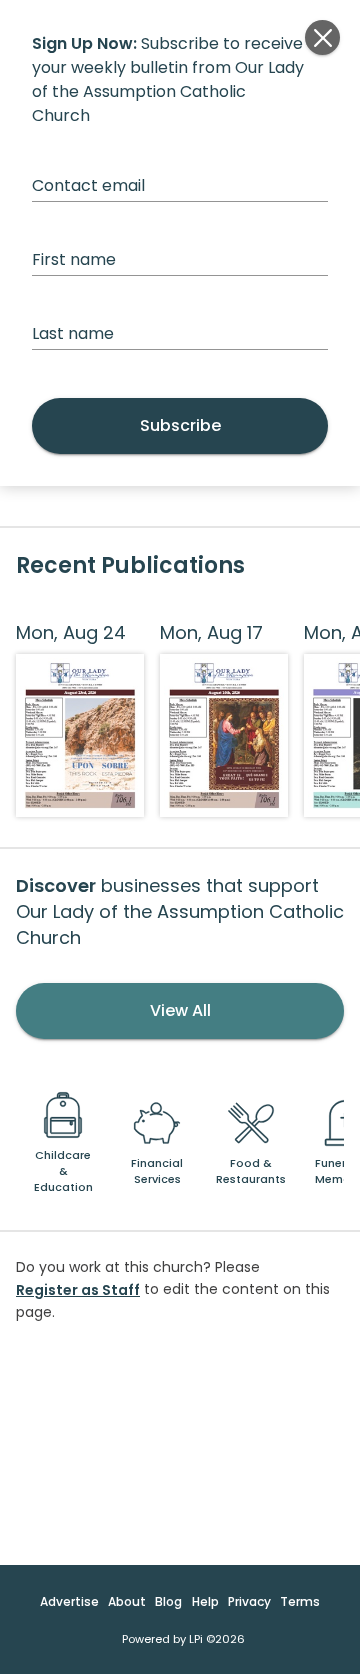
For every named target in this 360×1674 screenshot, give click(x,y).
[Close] (322, 37)
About (127, 1601)
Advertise (69, 1601)
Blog (168, 1601)
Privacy (249, 1601)
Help (205, 1601)
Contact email (88, 185)
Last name (73, 333)
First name (74, 259)
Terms (300, 1601)
